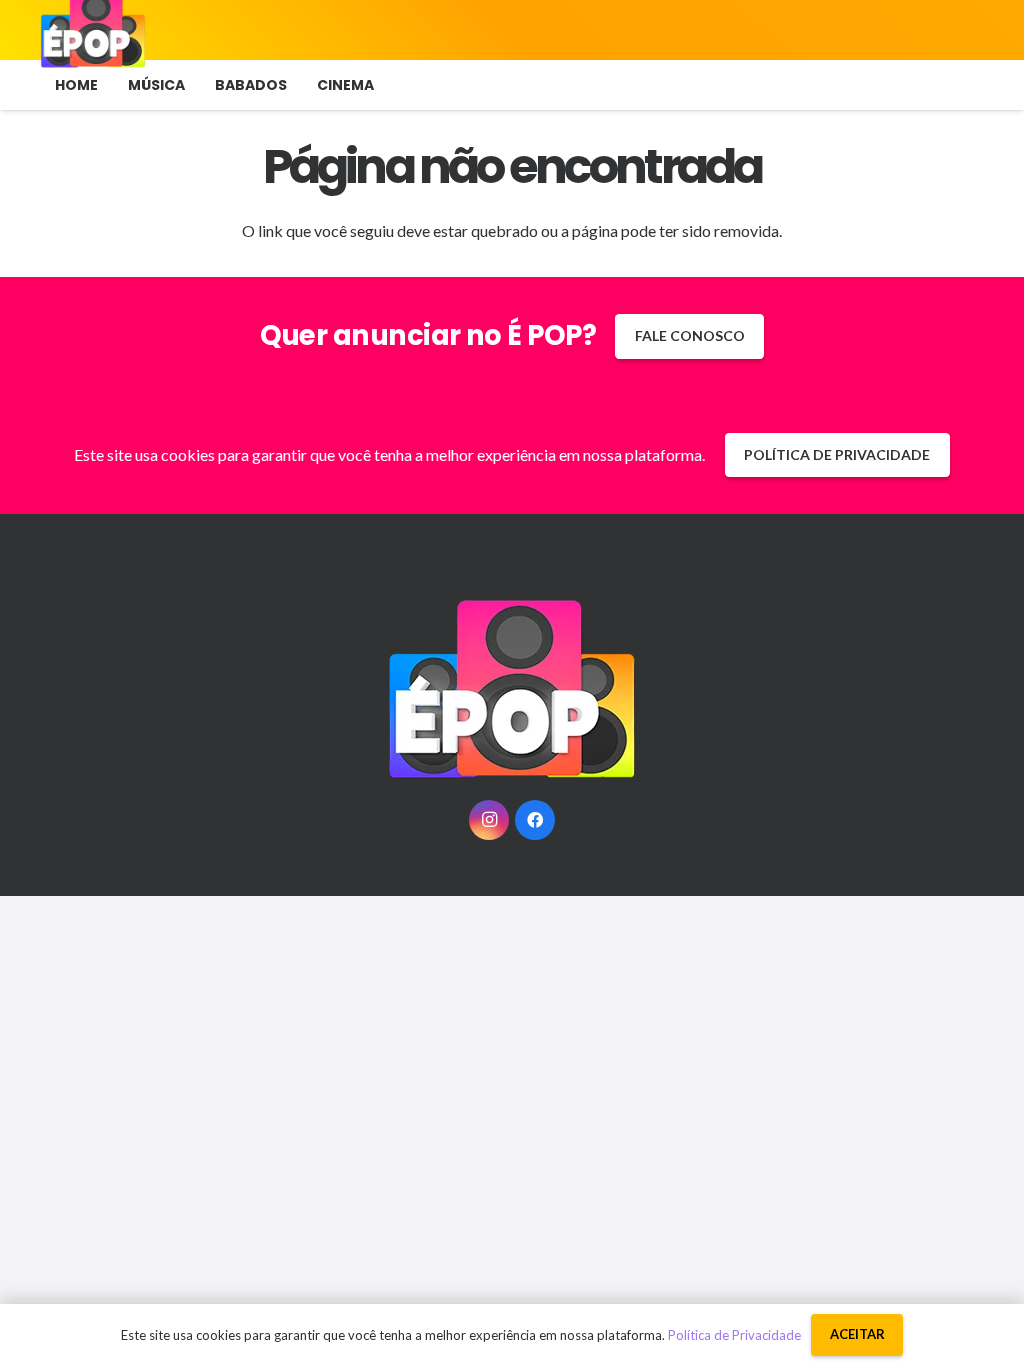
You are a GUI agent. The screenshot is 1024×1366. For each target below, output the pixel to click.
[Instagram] (489, 820)
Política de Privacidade (734, 1335)
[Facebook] (535, 820)
